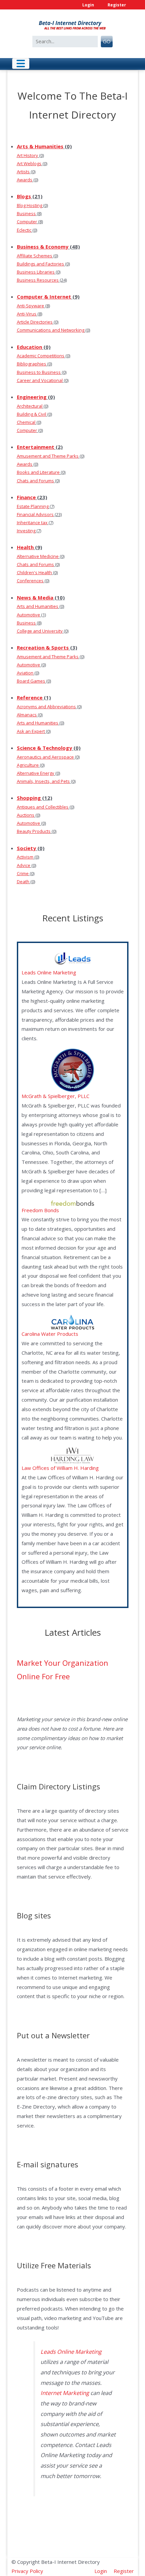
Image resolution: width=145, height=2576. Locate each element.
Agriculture (28, 765)
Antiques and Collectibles (43, 807)
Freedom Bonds (40, 1210)
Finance (26, 497)
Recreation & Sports (43, 647)
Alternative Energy (36, 773)
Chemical (26, 422)
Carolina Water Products (50, 1334)
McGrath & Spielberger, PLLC (55, 1096)
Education (30, 347)
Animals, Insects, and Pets (43, 781)
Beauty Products (34, 831)
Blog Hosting (30, 205)
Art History (27, 155)
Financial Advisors (35, 514)
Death (23, 882)
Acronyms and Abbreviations (46, 707)
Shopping (29, 798)
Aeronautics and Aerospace (45, 757)
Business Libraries (36, 272)
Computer (27, 222)
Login (88, 5)
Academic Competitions (41, 356)
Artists (23, 172)
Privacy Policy (27, 2571)
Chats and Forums (35, 481)
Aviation (25, 673)
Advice (24, 865)
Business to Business (39, 372)
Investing (26, 531)
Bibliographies (32, 364)
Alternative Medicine (38, 556)
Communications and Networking (51, 330)
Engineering (32, 397)
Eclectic (24, 230)
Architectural (30, 406)
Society (26, 848)
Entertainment (36, 447)
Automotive (28, 615)
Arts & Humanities (40, 146)
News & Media (35, 597)
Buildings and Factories (40, 264)
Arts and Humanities (38, 606)
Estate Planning (33, 506)
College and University (40, 631)
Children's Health (34, 572)
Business (26, 213)
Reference (30, 697)
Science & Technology (45, 748)
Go (107, 41)
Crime (23, 873)
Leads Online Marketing (49, 972)
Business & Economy (43, 247)
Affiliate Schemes (35, 256)
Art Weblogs (29, 163)
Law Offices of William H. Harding (60, 1468)
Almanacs (27, 715)
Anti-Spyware (31, 306)
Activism (25, 857)
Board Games (31, 681)
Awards (25, 180)
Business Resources (38, 280)
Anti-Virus (27, 314)
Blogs (24, 196)
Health (25, 547)
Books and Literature (38, 472)
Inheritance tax (32, 522)
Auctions (26, 815)
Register (117, 5)
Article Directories (35, 322)
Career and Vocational (40, 380)
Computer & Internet (44, 297)
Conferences (30, 581)
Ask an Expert (31, 731)
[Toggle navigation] (21, 63)
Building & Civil (32, 414)
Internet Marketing (65, 2393)
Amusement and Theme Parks (48, 456)
